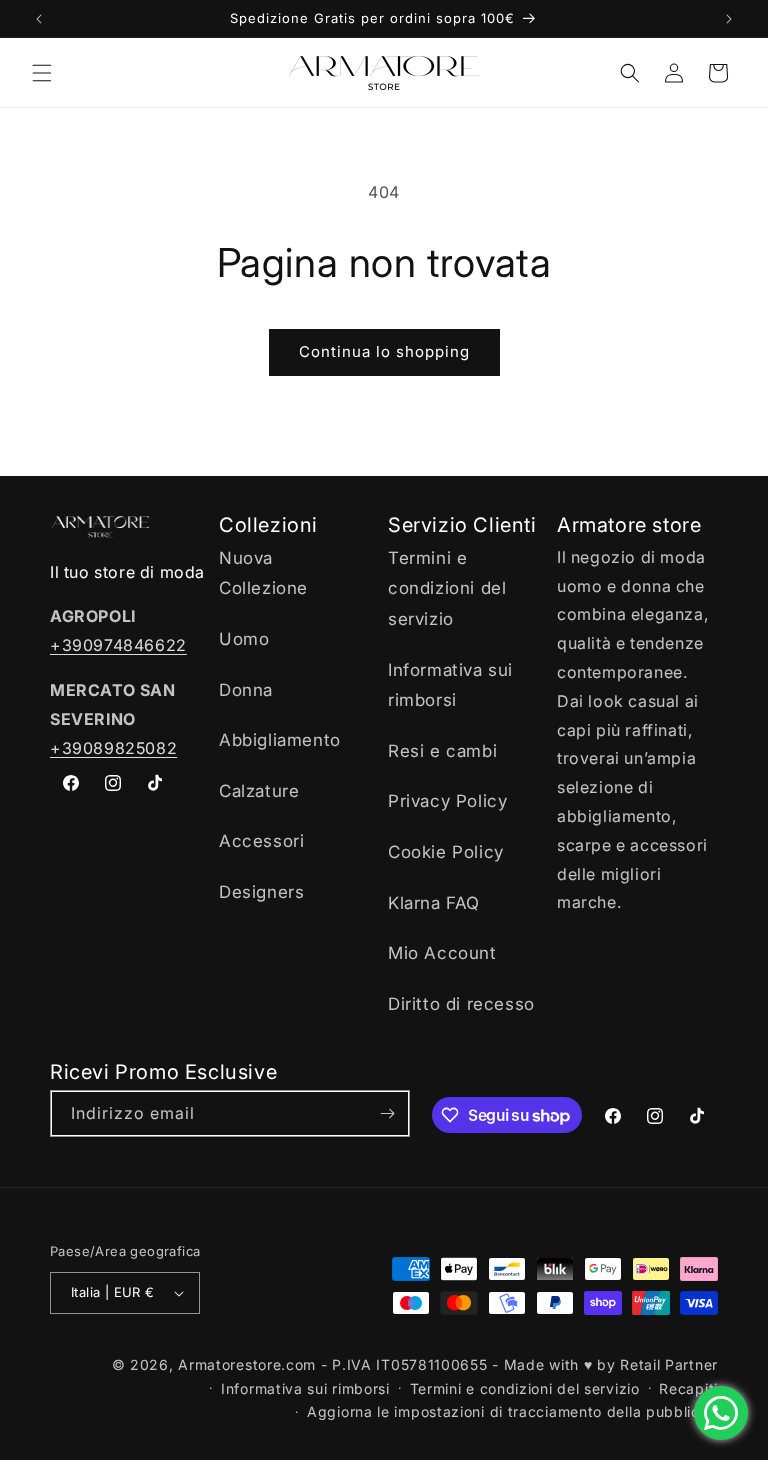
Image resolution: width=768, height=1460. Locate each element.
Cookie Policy (446, 852)
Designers (261, 892)
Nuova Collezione (263, 573)
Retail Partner (669, 1364)
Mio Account (442, 953)
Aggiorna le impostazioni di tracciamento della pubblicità (512, 1411)
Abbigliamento (280, 740)
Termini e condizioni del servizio (447, 588)
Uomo (244, 639)
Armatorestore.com (247, 1364)
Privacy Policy (447, 801)
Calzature (259, 791)
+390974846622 (118, 645)
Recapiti (688, 1388)
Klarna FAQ (434, 903)
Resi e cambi (442, 751)
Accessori (261, 841)
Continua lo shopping (384, 351)
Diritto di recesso (461, 1004)
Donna (246, 690)
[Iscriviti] (387, 1113)
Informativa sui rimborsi (450, 685)
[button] (42, 73)
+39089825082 (113, 748)
